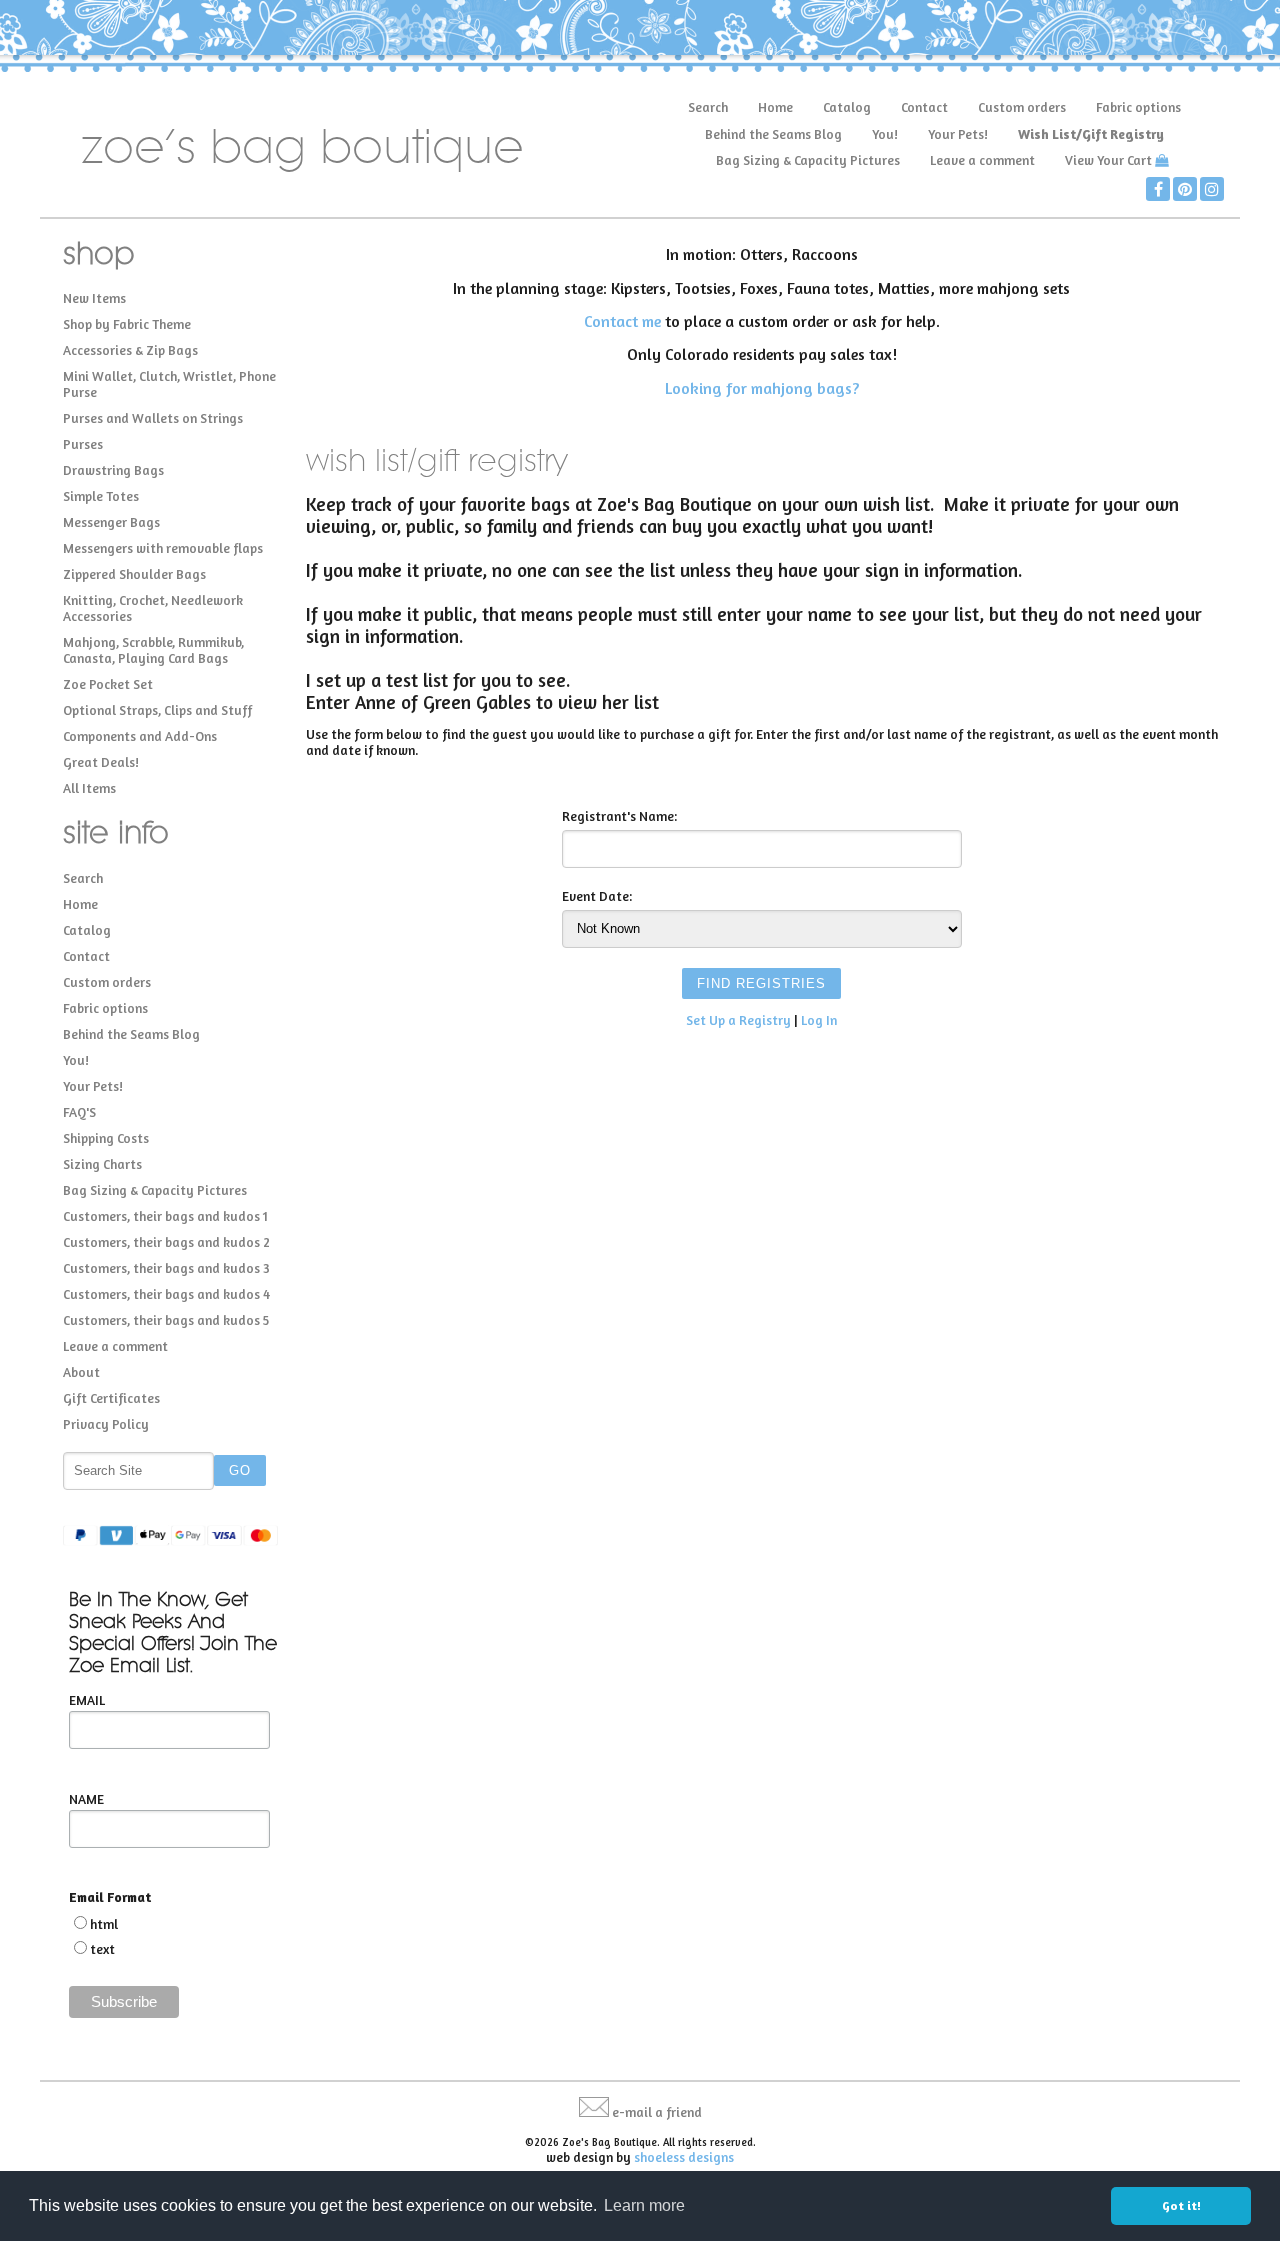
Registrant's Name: (619, 816)
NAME (86, 1799)
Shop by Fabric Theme (127, 324)
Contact (924, 107)
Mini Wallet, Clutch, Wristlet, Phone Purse (169, 384)
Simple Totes (101, 496)
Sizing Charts (102, 1164)
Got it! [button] (1181, 2205)
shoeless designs (684, 2157)
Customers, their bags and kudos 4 (166, 1294)
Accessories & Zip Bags (130, 350)
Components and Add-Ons (140, 736)
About (81, 1372)
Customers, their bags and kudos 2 (166, 1242)
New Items (94, 298)
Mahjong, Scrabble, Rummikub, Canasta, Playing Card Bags (153, 650)
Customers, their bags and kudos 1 (165, 1216)
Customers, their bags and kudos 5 (166, 1320)
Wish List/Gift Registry (1091, 134)
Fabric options (1138, 107)
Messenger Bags (111, 522)
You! (885, 134)
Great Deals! (101, 762)
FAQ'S (79, 1112)
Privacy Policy (106, 1424)
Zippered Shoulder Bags (134, 574)
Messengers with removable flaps (163, 548)
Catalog (847, 107)
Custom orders (1022, 107)
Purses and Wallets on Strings (153, 418)
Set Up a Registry (738, 1020)
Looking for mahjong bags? (762, 388)
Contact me (622, 321)
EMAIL (87, 1700)
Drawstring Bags (113, 470)
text (102, 1949)
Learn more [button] (644, 2205)
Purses (83, 444)
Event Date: (597, 896)
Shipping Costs (106, 1138)
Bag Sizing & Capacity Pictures (808, 160)
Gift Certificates (111, 1398)
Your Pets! (958, 134)
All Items (89, 788)
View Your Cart (1108, 160)
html (104, 1924)
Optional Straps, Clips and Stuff (157, 710)
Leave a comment (982, 160)
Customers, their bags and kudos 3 (166, 1268)
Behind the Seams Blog (773, 134)
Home (775, 107)
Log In (819, 1020)
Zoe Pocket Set (108, 684)
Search (708, 107)
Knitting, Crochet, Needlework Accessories (153, 608)
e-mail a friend (657, 2112)
